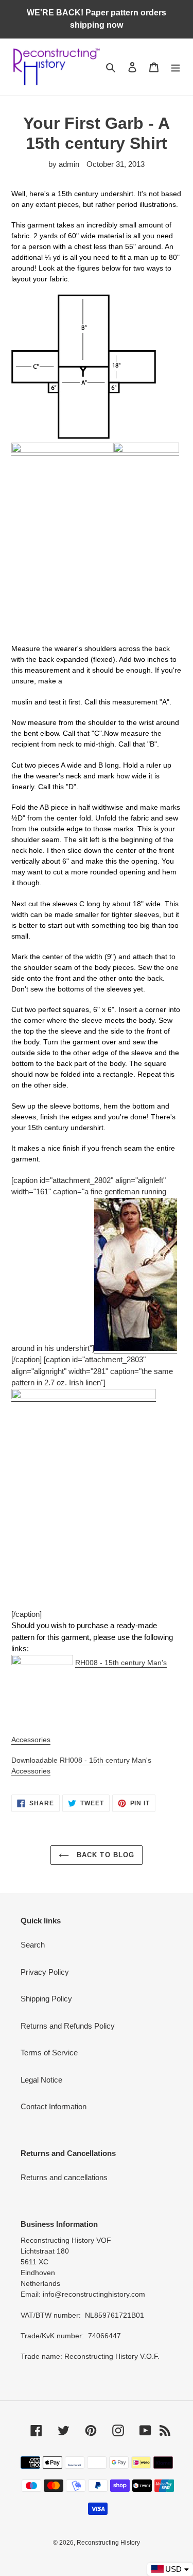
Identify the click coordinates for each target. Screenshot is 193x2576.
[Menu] (176, 67)
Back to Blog (104, 1855)
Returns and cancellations (64, 2177)
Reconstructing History (108, 2543)
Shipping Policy (46, 1999)
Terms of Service (49, 2053)
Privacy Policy (45, 1972)
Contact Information (54, 2106)
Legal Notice (41, 2080)
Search (33, 1945)
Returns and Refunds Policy (68, 2026)
